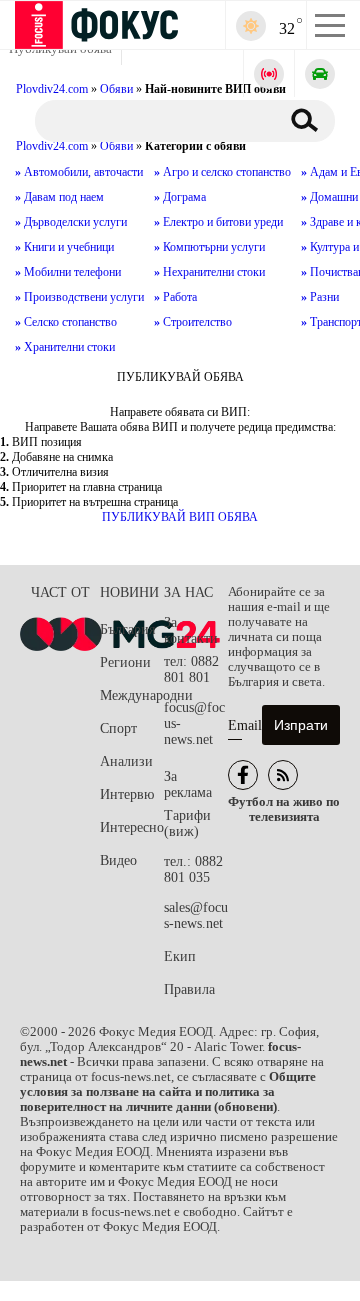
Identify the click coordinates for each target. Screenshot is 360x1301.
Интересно (132, 827)
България (127, 629)
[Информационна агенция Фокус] (243, 775)
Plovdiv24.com (52, 146)
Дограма (180, 197)
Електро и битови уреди (218, 222)
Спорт (118, 728)
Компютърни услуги (209, 247)
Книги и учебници (64, 247)
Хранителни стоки (65, 347)
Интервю (127, 794)
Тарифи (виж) (187, 823)
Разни (320, 297)
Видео (118, 860)
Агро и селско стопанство (222, 172)
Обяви (116, 146)
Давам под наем (59, 197)
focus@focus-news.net (194, 723)
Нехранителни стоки (209, 272)
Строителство (193, 322)
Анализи (126, 761)
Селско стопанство (66, 322)
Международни (132, 695)
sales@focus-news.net (196, 915)
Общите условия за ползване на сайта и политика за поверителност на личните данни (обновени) (168, 1092)
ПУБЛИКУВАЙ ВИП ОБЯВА (180, 517)
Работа (175, 297)
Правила (189, 989)
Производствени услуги (79, 297)
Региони (125, 662)
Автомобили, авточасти (79, 172)
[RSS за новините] (283, 775)
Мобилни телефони (68, 272)
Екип (180, 956)
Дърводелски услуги (71, 222)
